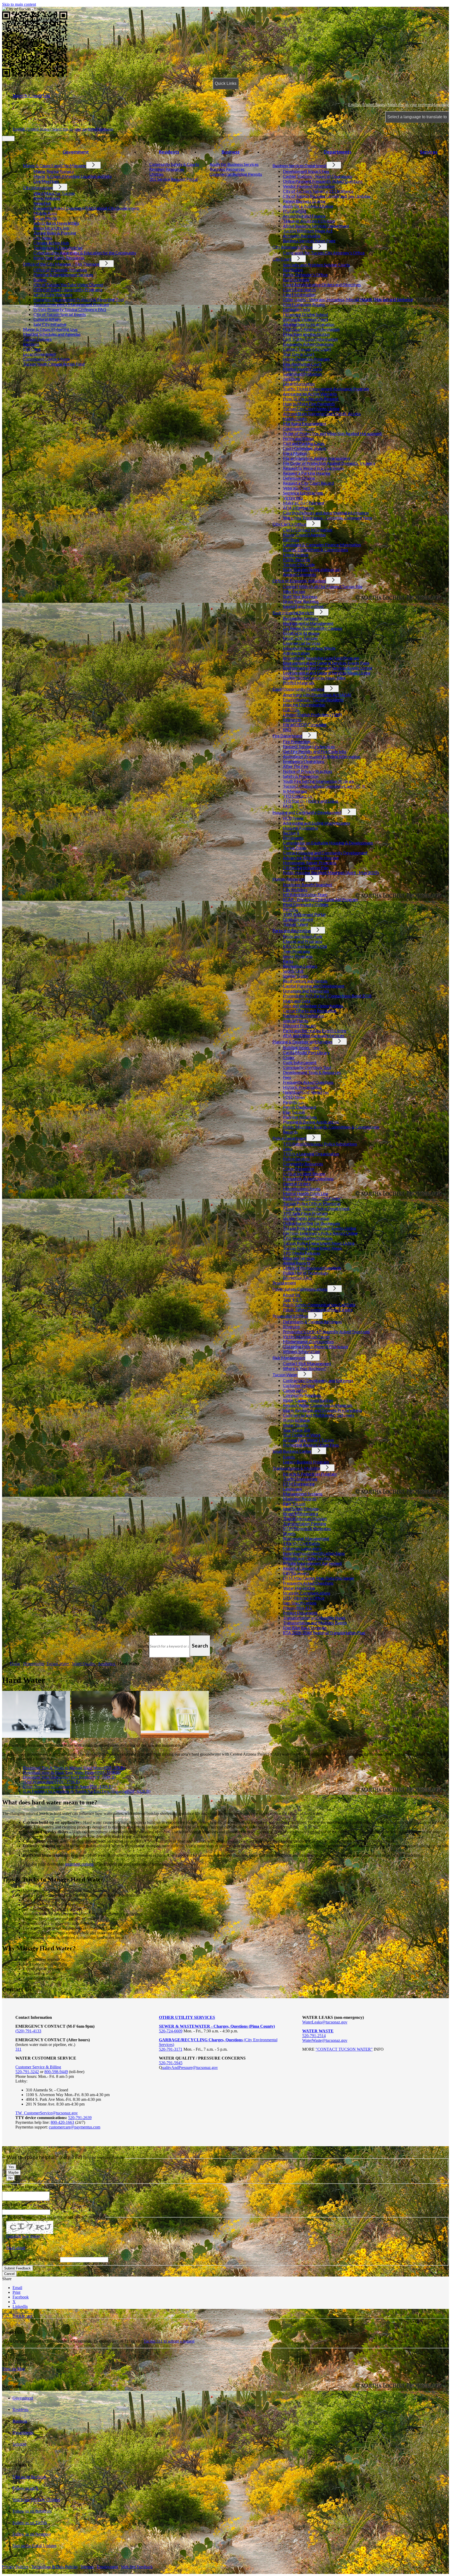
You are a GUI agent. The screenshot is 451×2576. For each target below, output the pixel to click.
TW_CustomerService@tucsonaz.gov (47, 2113)
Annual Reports (297, 1263)
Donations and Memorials (306, 991)
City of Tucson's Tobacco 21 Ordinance (318, 191)
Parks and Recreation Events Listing (315, 1030)
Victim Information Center (307, 1336)
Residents (169, 152)
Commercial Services (302, 643)
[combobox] (417, 117)
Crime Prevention (299, 1169)
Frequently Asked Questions (308, 344)
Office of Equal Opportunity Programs (68, 289)
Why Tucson (294, 591)
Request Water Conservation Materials (318, 1405)
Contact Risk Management (307, 1363)
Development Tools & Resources (312, 1072)
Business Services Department (299, 165)
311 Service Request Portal (173, 179)
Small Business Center (292, 1451)
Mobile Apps (45, 213)
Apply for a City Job (51, 228)
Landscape (292, 1489)
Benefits (290, 909)
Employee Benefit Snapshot (307, 884)
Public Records (296, 559)
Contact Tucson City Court (307, 349)
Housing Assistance (301, 828)
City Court (282, 259)
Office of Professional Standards (312, 1268)
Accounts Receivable (302, 236)
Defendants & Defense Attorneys (312, 1322)
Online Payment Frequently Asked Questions (323, 181)
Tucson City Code (299, 564)
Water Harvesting (299, 1588)
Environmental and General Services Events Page (326, 663)
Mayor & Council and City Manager (55, 165)
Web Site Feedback (137, 2567)
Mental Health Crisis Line (305, 1193)
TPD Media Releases (302, 1253)
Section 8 (291, 833)
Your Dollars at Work (302, 1435)
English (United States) (399, 105)
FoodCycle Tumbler (301, 638)
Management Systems (303, 1494)
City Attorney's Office (292, 247)
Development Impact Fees (306, 171)
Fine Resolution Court (302, 364)
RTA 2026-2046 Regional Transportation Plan (324, 1633)
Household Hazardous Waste (309, 648)
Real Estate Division (301, 1508)
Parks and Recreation (292, 930)
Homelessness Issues (302, 1188)
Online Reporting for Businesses (311, 1223)
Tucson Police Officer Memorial (312, 1203)
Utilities (156, 174)
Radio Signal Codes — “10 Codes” (313, 1198)
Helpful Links (295, 418)
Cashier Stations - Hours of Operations (318, 176)
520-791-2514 (314, 2036)
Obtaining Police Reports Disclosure (316, 1346)
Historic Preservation (302, 1087)
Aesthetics (107, 1664)
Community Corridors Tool (307, 1067)
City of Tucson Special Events (60, 314)
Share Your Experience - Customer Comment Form (328, 518)
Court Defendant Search (304, 448)
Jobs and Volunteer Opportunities (313, 1006)
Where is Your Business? (304, 1368)
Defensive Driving (299, 478)
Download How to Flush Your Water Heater (72, 1772)
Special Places (296, 1021)
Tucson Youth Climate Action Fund (54, 364)
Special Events (296, 976)
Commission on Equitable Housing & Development (328, 843)
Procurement (295, 211)
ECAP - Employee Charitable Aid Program (321, 899)
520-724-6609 (171, 2031)
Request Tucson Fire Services (309, 746)
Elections (31, 344)
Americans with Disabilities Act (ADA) (317, 695)
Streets (289, 1533)
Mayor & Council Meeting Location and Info (73, 176)
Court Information (299, 294)
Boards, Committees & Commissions (316, 549)
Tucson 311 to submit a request (169, 2341)
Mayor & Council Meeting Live (50, 329)
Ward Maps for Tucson (54, 193)
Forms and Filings (298, 438)
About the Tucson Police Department (316, 1208)
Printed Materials (299, 683)
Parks (288, 961)
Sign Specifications (300, 1603)
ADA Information (298, 508)
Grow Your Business (301, 601)
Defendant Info (296, 309)
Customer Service (299, 1385)
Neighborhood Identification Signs (314, 1553)
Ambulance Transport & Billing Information (322, 756)
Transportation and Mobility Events (315, 1623)
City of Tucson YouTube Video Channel (68, 284)
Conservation (295, 1390)
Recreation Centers (300, 966)
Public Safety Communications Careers (318, 1310)
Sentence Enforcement (303, 493)
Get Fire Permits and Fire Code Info (314, 751)
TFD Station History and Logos (311, 801)
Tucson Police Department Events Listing (320, 1228)
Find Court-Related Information (311, 329)
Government (76, 152)
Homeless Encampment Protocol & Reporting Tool (79, 299)
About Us (292, 1295)
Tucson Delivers (37, 339)
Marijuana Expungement (305, 423)
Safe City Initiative (50, 324)
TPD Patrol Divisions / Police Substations (320, 1144)
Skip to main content (19, 4)
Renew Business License (304, 201)
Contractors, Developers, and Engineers (318, 1380)
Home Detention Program (306, 359)
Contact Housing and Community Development (325, 853)
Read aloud (16, 2248)
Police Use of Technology (306, 1273)
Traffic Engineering (300, 1479)
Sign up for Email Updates (34, 2546)
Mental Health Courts (302, 369)
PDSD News (294, 1097)
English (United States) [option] (63, 129)
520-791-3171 (171, 2049)
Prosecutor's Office (290, 1316)
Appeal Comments (299, 574)
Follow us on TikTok (30, 2523)
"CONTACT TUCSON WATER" (344, 2049)
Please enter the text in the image (33, 2259)
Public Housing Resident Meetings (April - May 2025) (331, 872)
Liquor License (296, 554)
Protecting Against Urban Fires (311, 1445)
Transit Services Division (305, 1518)
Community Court (299, 428)
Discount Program (299, 1025)
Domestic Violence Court (305, 319)
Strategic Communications (307, 1593)
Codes (289, 1057)
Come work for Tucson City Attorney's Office (324, 253)
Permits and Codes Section (307, 1558)
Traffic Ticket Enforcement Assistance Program (326, 389)
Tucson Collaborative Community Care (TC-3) (324, 786)
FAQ (287, 729)
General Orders (297, 1183)
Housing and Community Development (307, 812)
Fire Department (287, 736)
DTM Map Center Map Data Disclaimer (319, 1578)
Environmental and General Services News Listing (327, 673)
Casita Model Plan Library (306, 1052)
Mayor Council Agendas (304, 535)
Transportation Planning (305, 1523)
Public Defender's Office (305, 275)
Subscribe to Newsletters (56, 223)
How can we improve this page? (30, 2186)
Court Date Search (299, 289)
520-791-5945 (171, 2063)
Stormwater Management (306, 1538)
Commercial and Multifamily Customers (319, 1415)
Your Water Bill (296, 1430)
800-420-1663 (62, 2122)
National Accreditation (304, 1016)
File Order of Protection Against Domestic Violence (329, 463)
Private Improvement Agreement (312, 1563)
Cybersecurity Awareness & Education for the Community (85, 253)
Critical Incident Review (304, 1174)
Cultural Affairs (47, 319)
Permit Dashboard (299, 1107)
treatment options (79, 1864)
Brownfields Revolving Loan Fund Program (321, 658)
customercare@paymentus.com (75, 2127)
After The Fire (296, 766)
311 (18, 2049)
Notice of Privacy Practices (308, 771)
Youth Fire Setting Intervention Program (319, 781)
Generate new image (23, 2236)
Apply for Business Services (234, 164)
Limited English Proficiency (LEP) (312, 714)
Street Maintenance (301, 1513)
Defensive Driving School (305, 314)
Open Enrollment (298, 919)
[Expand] (20, 158)
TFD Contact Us (298, 796)
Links (288, 1149)
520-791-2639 (80, 2118)
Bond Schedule (296, 280)
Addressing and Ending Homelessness (317, 823)
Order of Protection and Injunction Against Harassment (332, 433)
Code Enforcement (300, 1062)
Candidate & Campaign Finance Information (322, 545)
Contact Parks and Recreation (310, 1011)
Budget (40, 280)
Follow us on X (25, 2488)
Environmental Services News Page (314, 678)
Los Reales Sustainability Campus (313, 628)
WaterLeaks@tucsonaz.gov (325, 2022)
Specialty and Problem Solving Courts (316, 265)
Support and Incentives (303, 606)
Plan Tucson (294, 1112)
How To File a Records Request (311, 399)
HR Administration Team (305, 894)
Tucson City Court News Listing (311, 408)
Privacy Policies (15, 2567)
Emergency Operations (304, 761)
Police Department (289, 1138)
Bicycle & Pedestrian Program (310, 1474)
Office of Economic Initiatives (60, 270)
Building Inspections (301, 1047)
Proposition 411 (297, 1608)
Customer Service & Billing (38, 2067)
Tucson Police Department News (312, 1248)
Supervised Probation (302, 374)
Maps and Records (300, 1499)
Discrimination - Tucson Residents (313, 700)
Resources (292, 719)
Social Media (45, 218)
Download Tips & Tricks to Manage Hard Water (74, 1768)
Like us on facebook (29, 2477)
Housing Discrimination (304, 705)
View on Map (13, 2369)
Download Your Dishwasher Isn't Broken (69, 1777)
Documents (293, 838)
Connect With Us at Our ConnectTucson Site (323, 586)
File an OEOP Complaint (305, 724)
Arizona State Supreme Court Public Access (322, 413)
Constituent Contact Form (46, 359)
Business (231, 152)
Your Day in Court (299, 354)
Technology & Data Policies (58, 248)
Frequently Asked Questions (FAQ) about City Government (86, 208)
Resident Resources (167, 169)
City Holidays (295, 889)
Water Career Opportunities (308, 1400)
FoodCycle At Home (301, 633)
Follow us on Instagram (32, 2511)
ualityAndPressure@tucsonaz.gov (190, 2068)
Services (429, 152)
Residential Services (301, 618)
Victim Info (293, 498)
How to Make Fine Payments (309, 404)
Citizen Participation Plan (306, 868)
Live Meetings (46, 181)
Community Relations (302, 1395)
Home (15, 1664)
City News (43, 238)
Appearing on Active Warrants (310, 394)
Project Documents (300, 1613)
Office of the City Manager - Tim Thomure (61, 264)
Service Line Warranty (53, 294)
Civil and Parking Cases (304, 443)
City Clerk (32, 349)
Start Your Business (300, 596)
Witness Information (301, 1351)
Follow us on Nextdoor (32, 2534)
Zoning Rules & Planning (55, 233)
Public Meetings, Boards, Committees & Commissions (331, 1127)
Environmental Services (293, 612)
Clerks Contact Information (308, 530)
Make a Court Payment (304, 503)
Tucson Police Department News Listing (319, 1243)
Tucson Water (285, 1375)
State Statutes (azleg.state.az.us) (312, 569)
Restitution (293, 270)
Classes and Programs (303, 941)
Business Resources (227, 169)
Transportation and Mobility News (314, 1618)
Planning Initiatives (300, 1117)
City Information (38, 187)
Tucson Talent (295, 924)
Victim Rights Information (306, 1218)
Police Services (296, 1159)
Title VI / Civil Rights (301, 1543)
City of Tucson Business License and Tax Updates (327, 196)
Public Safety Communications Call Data (319, 1305)
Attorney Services (299, 1258)
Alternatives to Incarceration (309, 324)
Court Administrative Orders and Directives (322, 284)
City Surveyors (296, 1573)
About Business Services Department (316, 226)
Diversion (292, 1327)
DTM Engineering (299, 1484)
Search (143, 1646)
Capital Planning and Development (314, 986)
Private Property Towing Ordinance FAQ (70, 309)
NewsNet (42, 203)
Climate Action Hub (51, 243)
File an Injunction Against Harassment (317, 458)
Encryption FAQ (297, 1278)
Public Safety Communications (300, 1289)
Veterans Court (296, 488)
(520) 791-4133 (28, 2031)
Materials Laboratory (302, 1548)
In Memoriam (295, 791)
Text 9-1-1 (292, 1300)
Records (290, 1132)
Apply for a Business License (308, 206)
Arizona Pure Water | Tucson (308, 1440)
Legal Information (299, 384)
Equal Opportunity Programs (298, 689)
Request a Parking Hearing (307, 473)
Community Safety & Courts (174, 164)
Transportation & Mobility (296, 1468)
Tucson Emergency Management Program (71, 304)
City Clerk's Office (289, 524)
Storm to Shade (296, 1420)
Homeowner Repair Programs (310, 863)
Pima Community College (306, 904)
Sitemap (87, 2567)
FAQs (288, 806)
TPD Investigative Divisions (308, 1238)
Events (289, 1457)
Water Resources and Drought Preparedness (322, 1410)
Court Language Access (304, 304)
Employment (107, 2567)
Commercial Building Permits (236, 174)
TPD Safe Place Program (305, 1213)
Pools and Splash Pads (303, 936)
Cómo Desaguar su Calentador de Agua (68, 1787)
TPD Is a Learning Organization (311, 1154)
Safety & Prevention (301, 776)
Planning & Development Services (63, 275)
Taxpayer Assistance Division (309, 221)
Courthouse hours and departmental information (326, 513)
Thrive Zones (295, 848)
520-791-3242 (27, 2072)
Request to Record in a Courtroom (313, 468)
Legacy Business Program (306, 1462)
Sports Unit (293, 971)
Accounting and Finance (304, 216)
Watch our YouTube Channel (36, 2500)
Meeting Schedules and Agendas (52, 334)
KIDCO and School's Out (305, 946)
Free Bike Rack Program (305, 1628)
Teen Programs (296, 951)
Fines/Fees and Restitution (306, 334)
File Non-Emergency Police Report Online (320, 1233)
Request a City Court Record (308, 483)
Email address (14, 2204)
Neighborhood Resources (306, 1092)
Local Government (39, 354)
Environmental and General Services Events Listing (328, 668)
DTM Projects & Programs (307, 1528)
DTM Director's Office (304, 1598)
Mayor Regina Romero (54, 171)
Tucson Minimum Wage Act (308, 231)
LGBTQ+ (291, 710)
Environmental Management (308, 623)
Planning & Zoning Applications (311, 1122)
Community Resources (303, 1164)
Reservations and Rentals (305, 981)
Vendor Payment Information (309, 186)
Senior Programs (298, 956)
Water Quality (296, 1425)
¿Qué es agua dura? (51, 1782)
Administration (296, 653)
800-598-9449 (56, 2072)
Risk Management (289, 1358)
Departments (338, 152)
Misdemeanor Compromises (308, 1341)
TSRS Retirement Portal (304, 914)
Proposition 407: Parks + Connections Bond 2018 (327, 996)
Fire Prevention (297, 741)
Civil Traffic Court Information (310, 339)
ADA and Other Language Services (314, 1035)
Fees (287, 1077)
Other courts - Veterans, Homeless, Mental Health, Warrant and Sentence (348, 299)
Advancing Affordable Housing (311, 858)
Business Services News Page (309, 241)
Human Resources (289, 879)
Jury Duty (292, 379)
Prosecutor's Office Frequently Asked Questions (326, 1331)
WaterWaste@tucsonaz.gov (325, 2040)
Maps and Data (297, 1001)
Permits (290, 1102)
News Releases (47, 198)
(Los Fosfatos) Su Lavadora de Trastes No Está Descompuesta (87, 1791)
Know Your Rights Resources (59, 258)
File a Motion (295, 453)
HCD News (293, 818)
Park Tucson (294, 1504)
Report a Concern (299, 1568)
